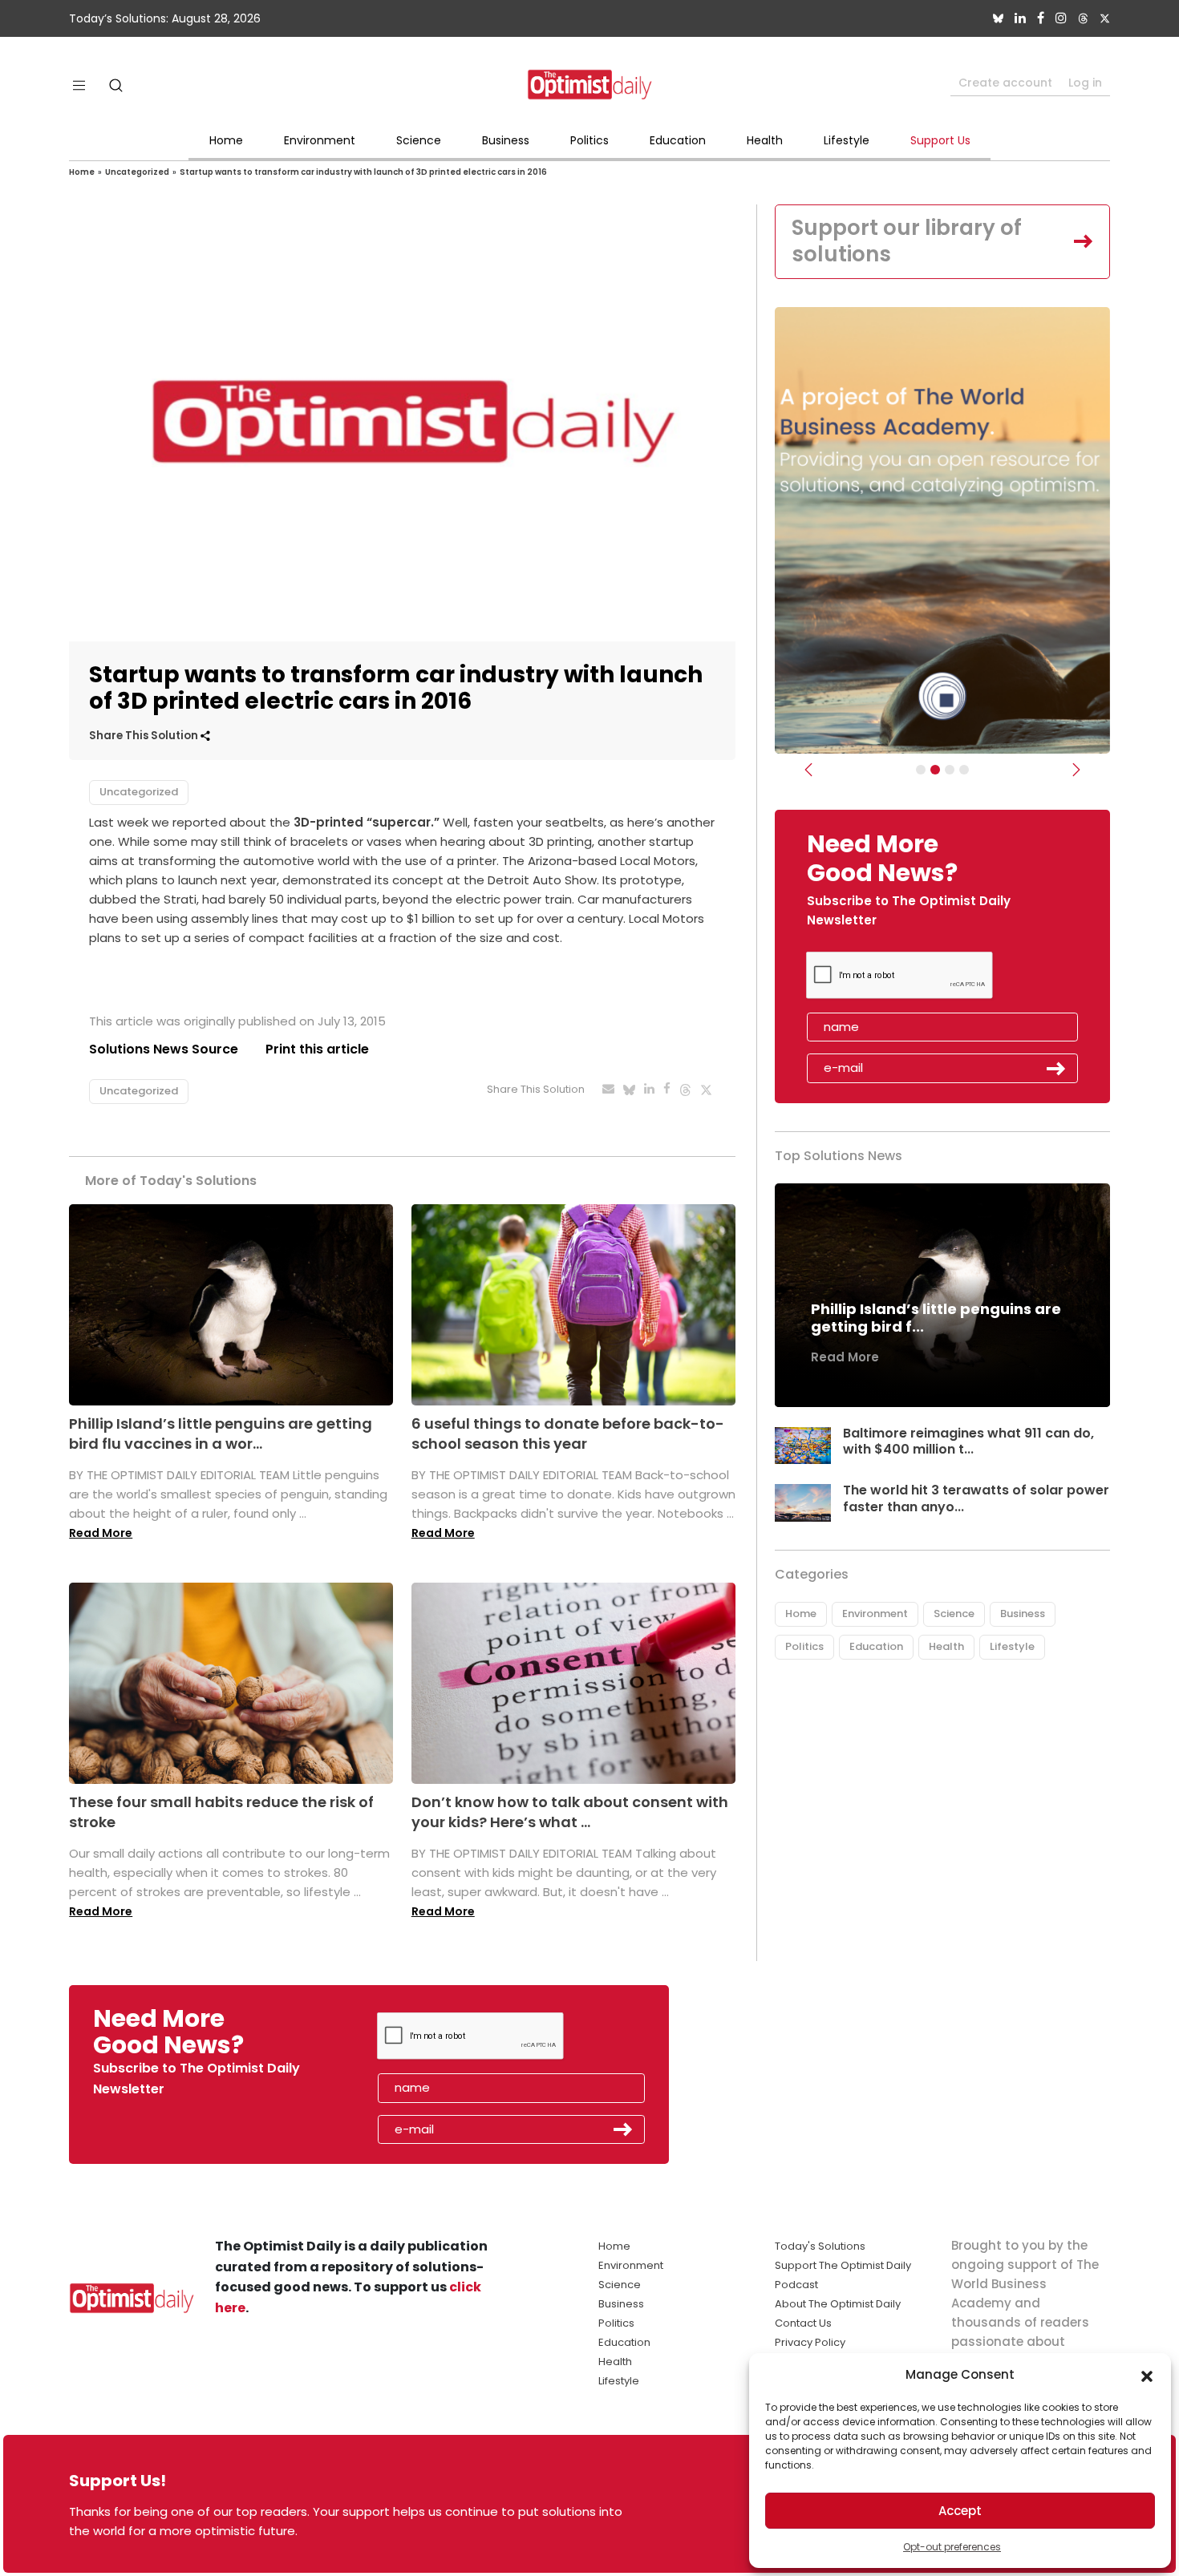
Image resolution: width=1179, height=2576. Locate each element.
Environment (320, 140)
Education (678, 140)
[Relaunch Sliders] (964, 770)
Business (506, 140)
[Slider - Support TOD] (950, 770)
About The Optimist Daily (838, 2304)
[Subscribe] (921, 770)
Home (226, 140)
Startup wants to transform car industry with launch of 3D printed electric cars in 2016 (363, 172)
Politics (589, 140)
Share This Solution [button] (145, 736)
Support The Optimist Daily (843, 2265)
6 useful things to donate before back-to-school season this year (568, 1434)
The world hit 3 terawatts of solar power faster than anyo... (976, 1498)
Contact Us (803, 2323)
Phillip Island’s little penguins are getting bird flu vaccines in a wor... (221, 1434)
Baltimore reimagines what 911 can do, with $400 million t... (968, 1442)
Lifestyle (847, 140)
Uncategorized (137, 172)
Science (419, 140)
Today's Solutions (820, 2246)
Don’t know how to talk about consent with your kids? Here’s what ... (570, 1812)
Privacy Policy (810, 2342)
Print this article (317, 1049)
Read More (101, 1533)
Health (765, 140)
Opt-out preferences (952, 2547)
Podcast (796, 2285)
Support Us (940, 140)
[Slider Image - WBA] (935, 770)
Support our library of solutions (907, 241)
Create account (1005, 83)
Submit (1056, 1069)
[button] (1147, 2375)
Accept (960, 2511)
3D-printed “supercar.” (367, 822)
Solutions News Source (164, 1049)
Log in (1085, 83)
